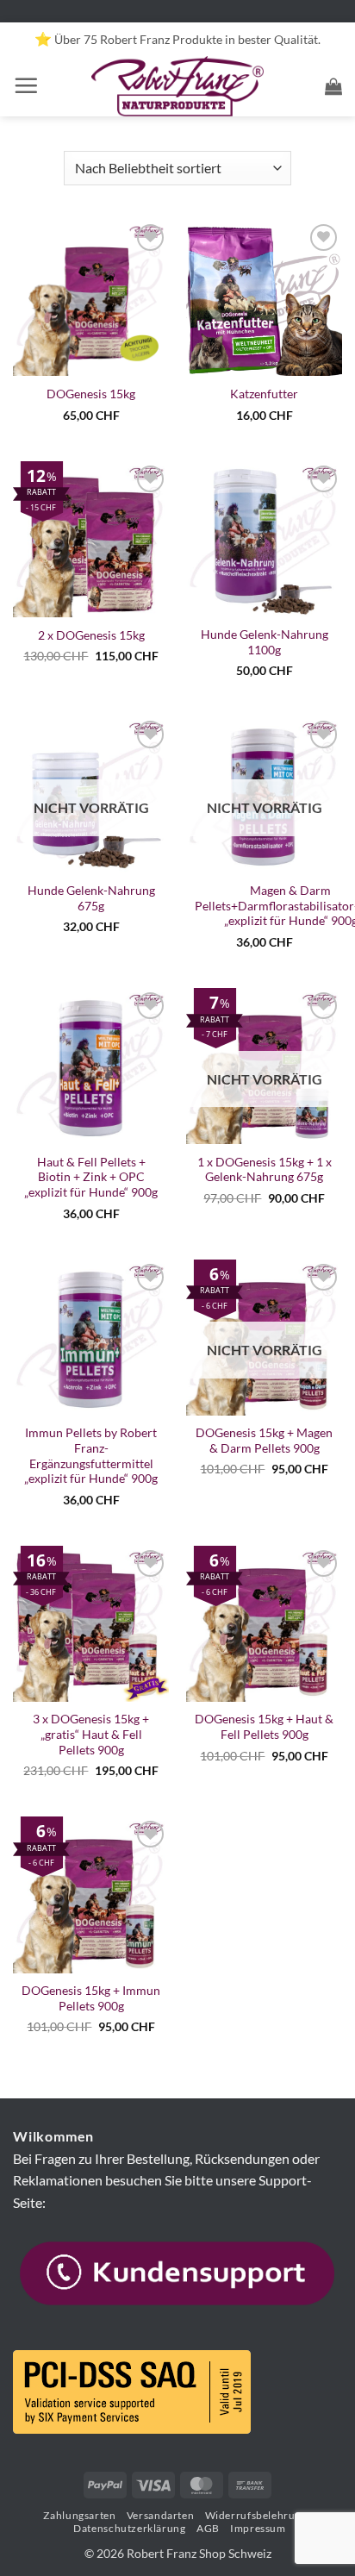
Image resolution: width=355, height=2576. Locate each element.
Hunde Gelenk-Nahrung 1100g (265, 642)
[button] (26, 85)
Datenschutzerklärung (129, 2528)
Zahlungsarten (79, 2515)
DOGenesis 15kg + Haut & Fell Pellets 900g (264, 1727)
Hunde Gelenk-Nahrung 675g (91, 898)
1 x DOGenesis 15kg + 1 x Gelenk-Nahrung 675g (265, 1170)
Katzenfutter (264, 394)
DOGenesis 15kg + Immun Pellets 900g (91, 1998)
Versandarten (160, 2515)
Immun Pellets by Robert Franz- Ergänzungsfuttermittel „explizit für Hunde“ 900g (91, 1456)
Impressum (258, 2528)
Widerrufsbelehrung (256, 2515)
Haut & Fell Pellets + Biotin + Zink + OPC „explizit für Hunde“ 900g (91, 1177)
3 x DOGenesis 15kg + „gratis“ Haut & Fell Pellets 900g (91, 1734)
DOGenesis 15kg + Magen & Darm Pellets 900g (264, 1441)
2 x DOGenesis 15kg (91, 635)
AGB (208, 2528)
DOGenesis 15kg (91, 394)
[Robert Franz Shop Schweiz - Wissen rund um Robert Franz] (178, 86)
